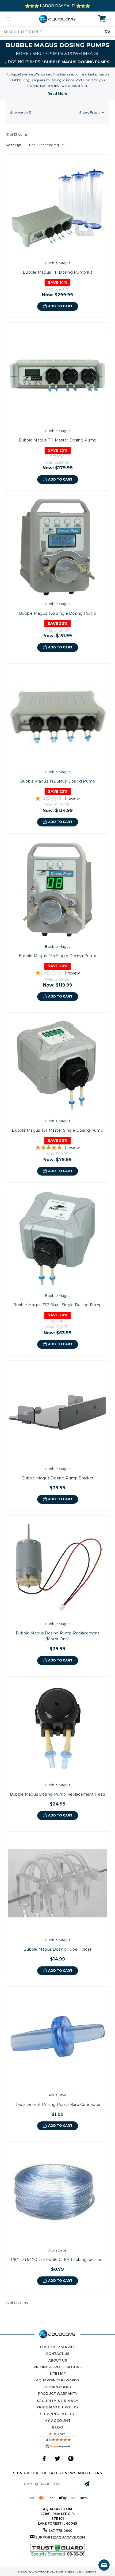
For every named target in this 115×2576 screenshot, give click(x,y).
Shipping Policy (57, 2414)
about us (58, 2360)
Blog (58, 2427)
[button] (57, 112)
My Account (58, 2421)
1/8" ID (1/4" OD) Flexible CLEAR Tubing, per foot (57, 2260)
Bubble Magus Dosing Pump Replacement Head (57, 1794)
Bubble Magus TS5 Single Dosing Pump (57, 613)
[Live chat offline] (104, 2565)
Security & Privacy (58, 2401)
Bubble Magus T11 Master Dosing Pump (58, 440)
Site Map (58, 2373)
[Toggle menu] (16, 19)
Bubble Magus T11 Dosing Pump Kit (57, 272)
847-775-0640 (60, 2531)
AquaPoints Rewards (57, 2380)
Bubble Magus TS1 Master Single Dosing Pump (57, 1130)
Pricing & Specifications (58, 2367)
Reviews (58, 2434)
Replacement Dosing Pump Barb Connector (58, 2105)
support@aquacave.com (60, 2537)
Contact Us (58, 2354)
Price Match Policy (58, 2407)
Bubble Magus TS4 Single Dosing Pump (57, 956)
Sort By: (13, 145)
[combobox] (57, 31)
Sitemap (91, 2572)
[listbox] (45, 145)
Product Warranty (58, 2394)
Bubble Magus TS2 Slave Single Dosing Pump (57, 1305)
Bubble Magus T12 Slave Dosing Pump (58, 781)
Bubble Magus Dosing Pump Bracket (57, 1478)
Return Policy (57, 2387)
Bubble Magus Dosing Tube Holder (57, 1949)
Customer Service (58, 2347)
